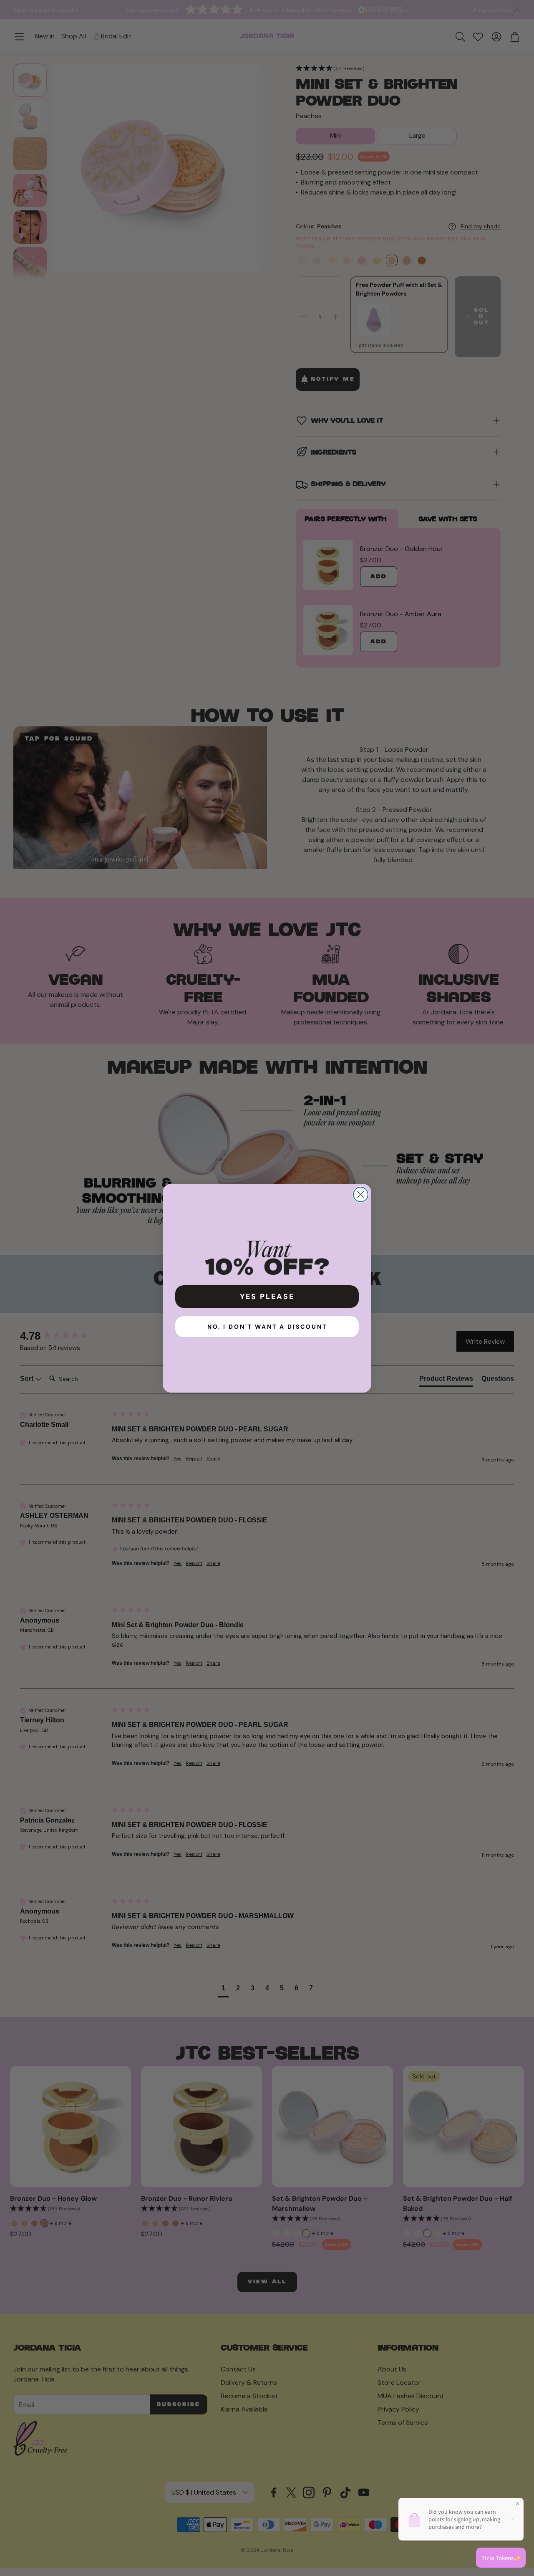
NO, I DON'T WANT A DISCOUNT (267, 1327)
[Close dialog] (361, 1194)
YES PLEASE (267, 1297)
